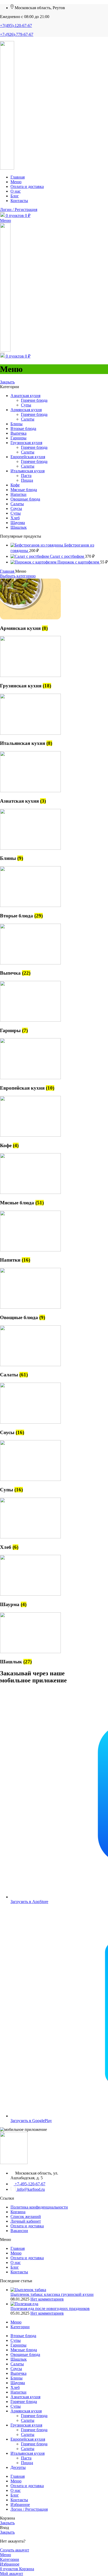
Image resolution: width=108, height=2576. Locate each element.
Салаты (28, 419)
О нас (16, 2262)
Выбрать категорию (18, 576)
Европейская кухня (28, 457)
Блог (15, 2267)
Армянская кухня (26, 410)
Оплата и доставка (27, 2226)
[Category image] (30, 618)
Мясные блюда (24, 490)
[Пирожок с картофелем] (34, 562)
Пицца (27, 480)
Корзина (18, 2212)
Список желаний (26, 2216)
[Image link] (14, 2163)
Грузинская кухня (26, 443)
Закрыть (7, 382)
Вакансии (19, 2231)
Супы (26, 405)
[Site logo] (7, 168)
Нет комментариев (47, 2299)
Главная (8, 571)
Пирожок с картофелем (79, 562)
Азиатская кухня (25, 396)
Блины (17, 424)
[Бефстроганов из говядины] (37, 545)
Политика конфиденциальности (39, 2207)
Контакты (19, 2272)
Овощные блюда (25, 499)
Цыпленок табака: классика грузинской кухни (52, 2294)
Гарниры (18, 438)
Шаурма (18, 523)
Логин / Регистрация (29, 2509)
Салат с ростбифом (67, 556)
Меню (16, 2253)
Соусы (16, 508)
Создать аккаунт (15, 2550)
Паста (26, 476)
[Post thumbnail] (28, 2290)
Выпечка (18, 433)
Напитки (18, 494)
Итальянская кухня (28, 471)
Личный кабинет (26, 2221)
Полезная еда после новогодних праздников (50, 2308)
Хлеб (15, 518)
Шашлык (19, 527)
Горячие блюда (34, 400)
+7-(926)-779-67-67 (17, 34)
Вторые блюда (23, 429)
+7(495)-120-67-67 (16, 25)
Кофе (15, 485)
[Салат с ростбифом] (30, 556)
